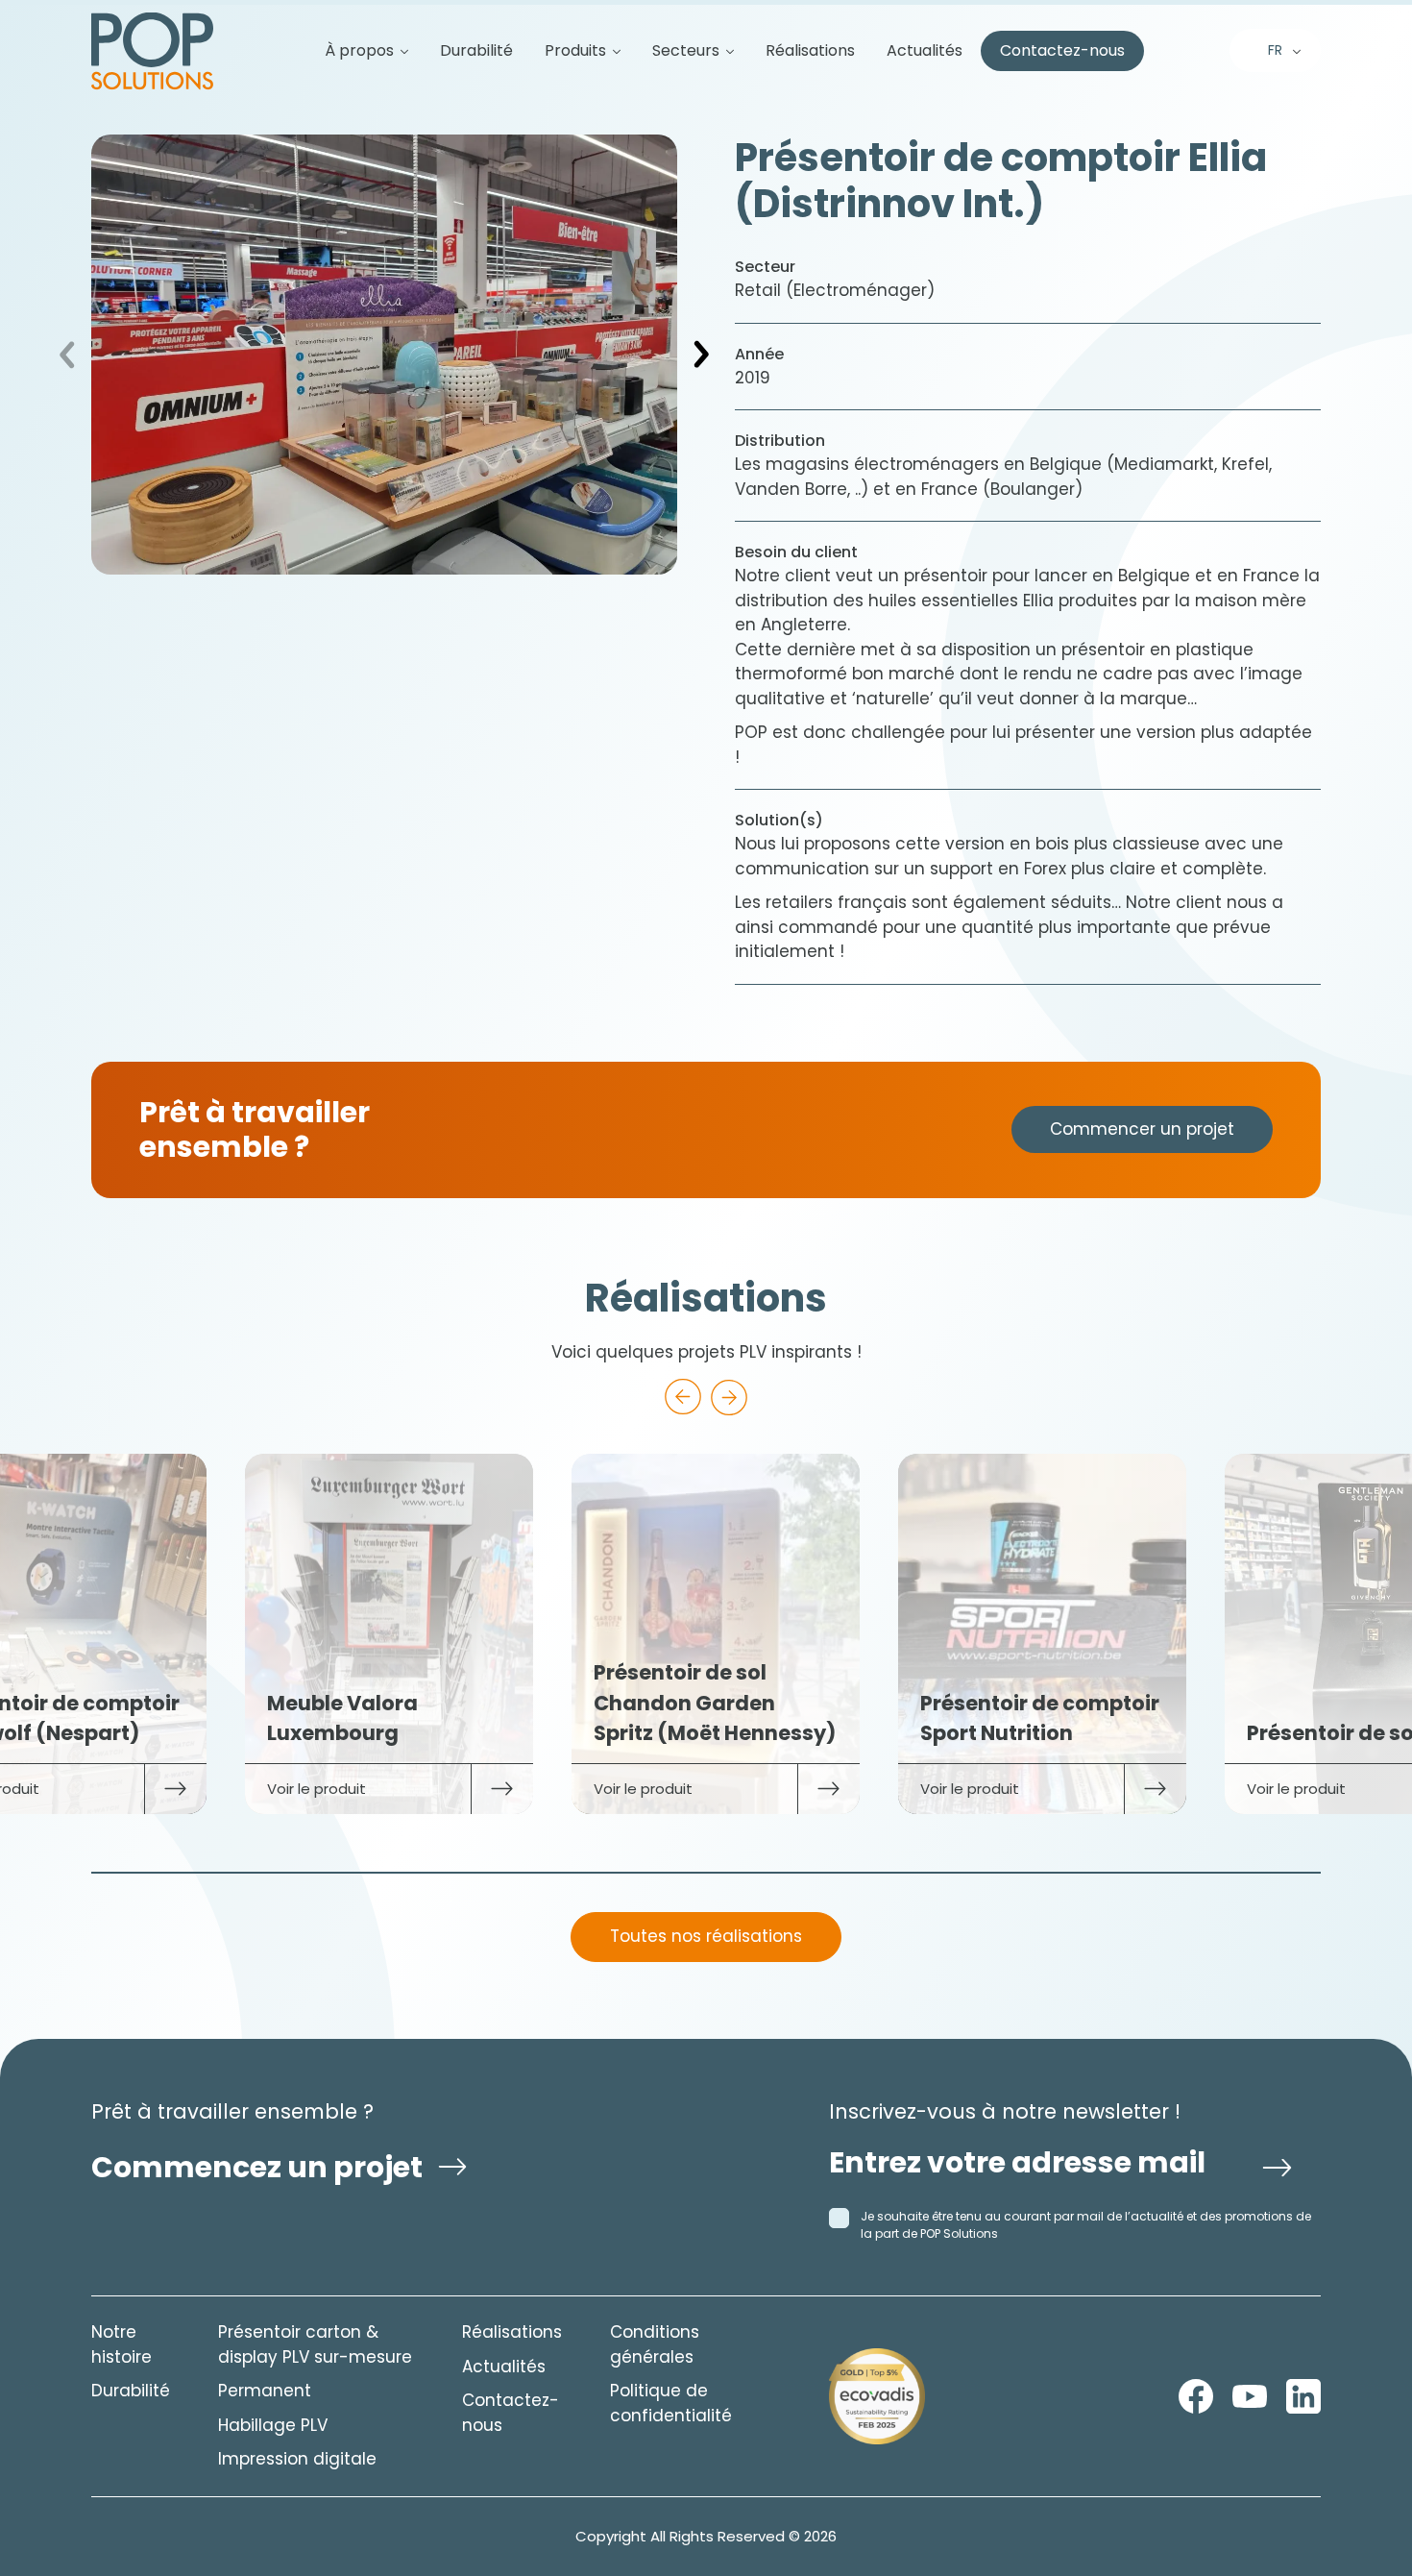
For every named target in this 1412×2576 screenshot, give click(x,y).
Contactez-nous (1062, 51)
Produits (575, 51)
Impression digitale (297, 2459)
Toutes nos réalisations (706, 1936)
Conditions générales (655, 2344)
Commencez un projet (257, 2167)
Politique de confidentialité (671, 2403)
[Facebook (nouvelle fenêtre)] (1196, 2396)
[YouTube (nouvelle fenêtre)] (1250, 2396)
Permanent (265, 2391)
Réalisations (810, 51)
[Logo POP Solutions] (877, 2396)
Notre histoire (122, 2344)
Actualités (925, 51)
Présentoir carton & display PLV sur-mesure (315, 2344)
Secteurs (686, 51)
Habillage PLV (273, 2425)
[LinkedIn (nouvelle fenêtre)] (1303, 2396)
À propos (359, 51)
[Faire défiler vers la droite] (729, 1397)
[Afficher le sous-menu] (397, 51)
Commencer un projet (1142, 1129)
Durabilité (476, 51)
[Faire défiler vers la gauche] (683, 1397)
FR (1275, 50)
